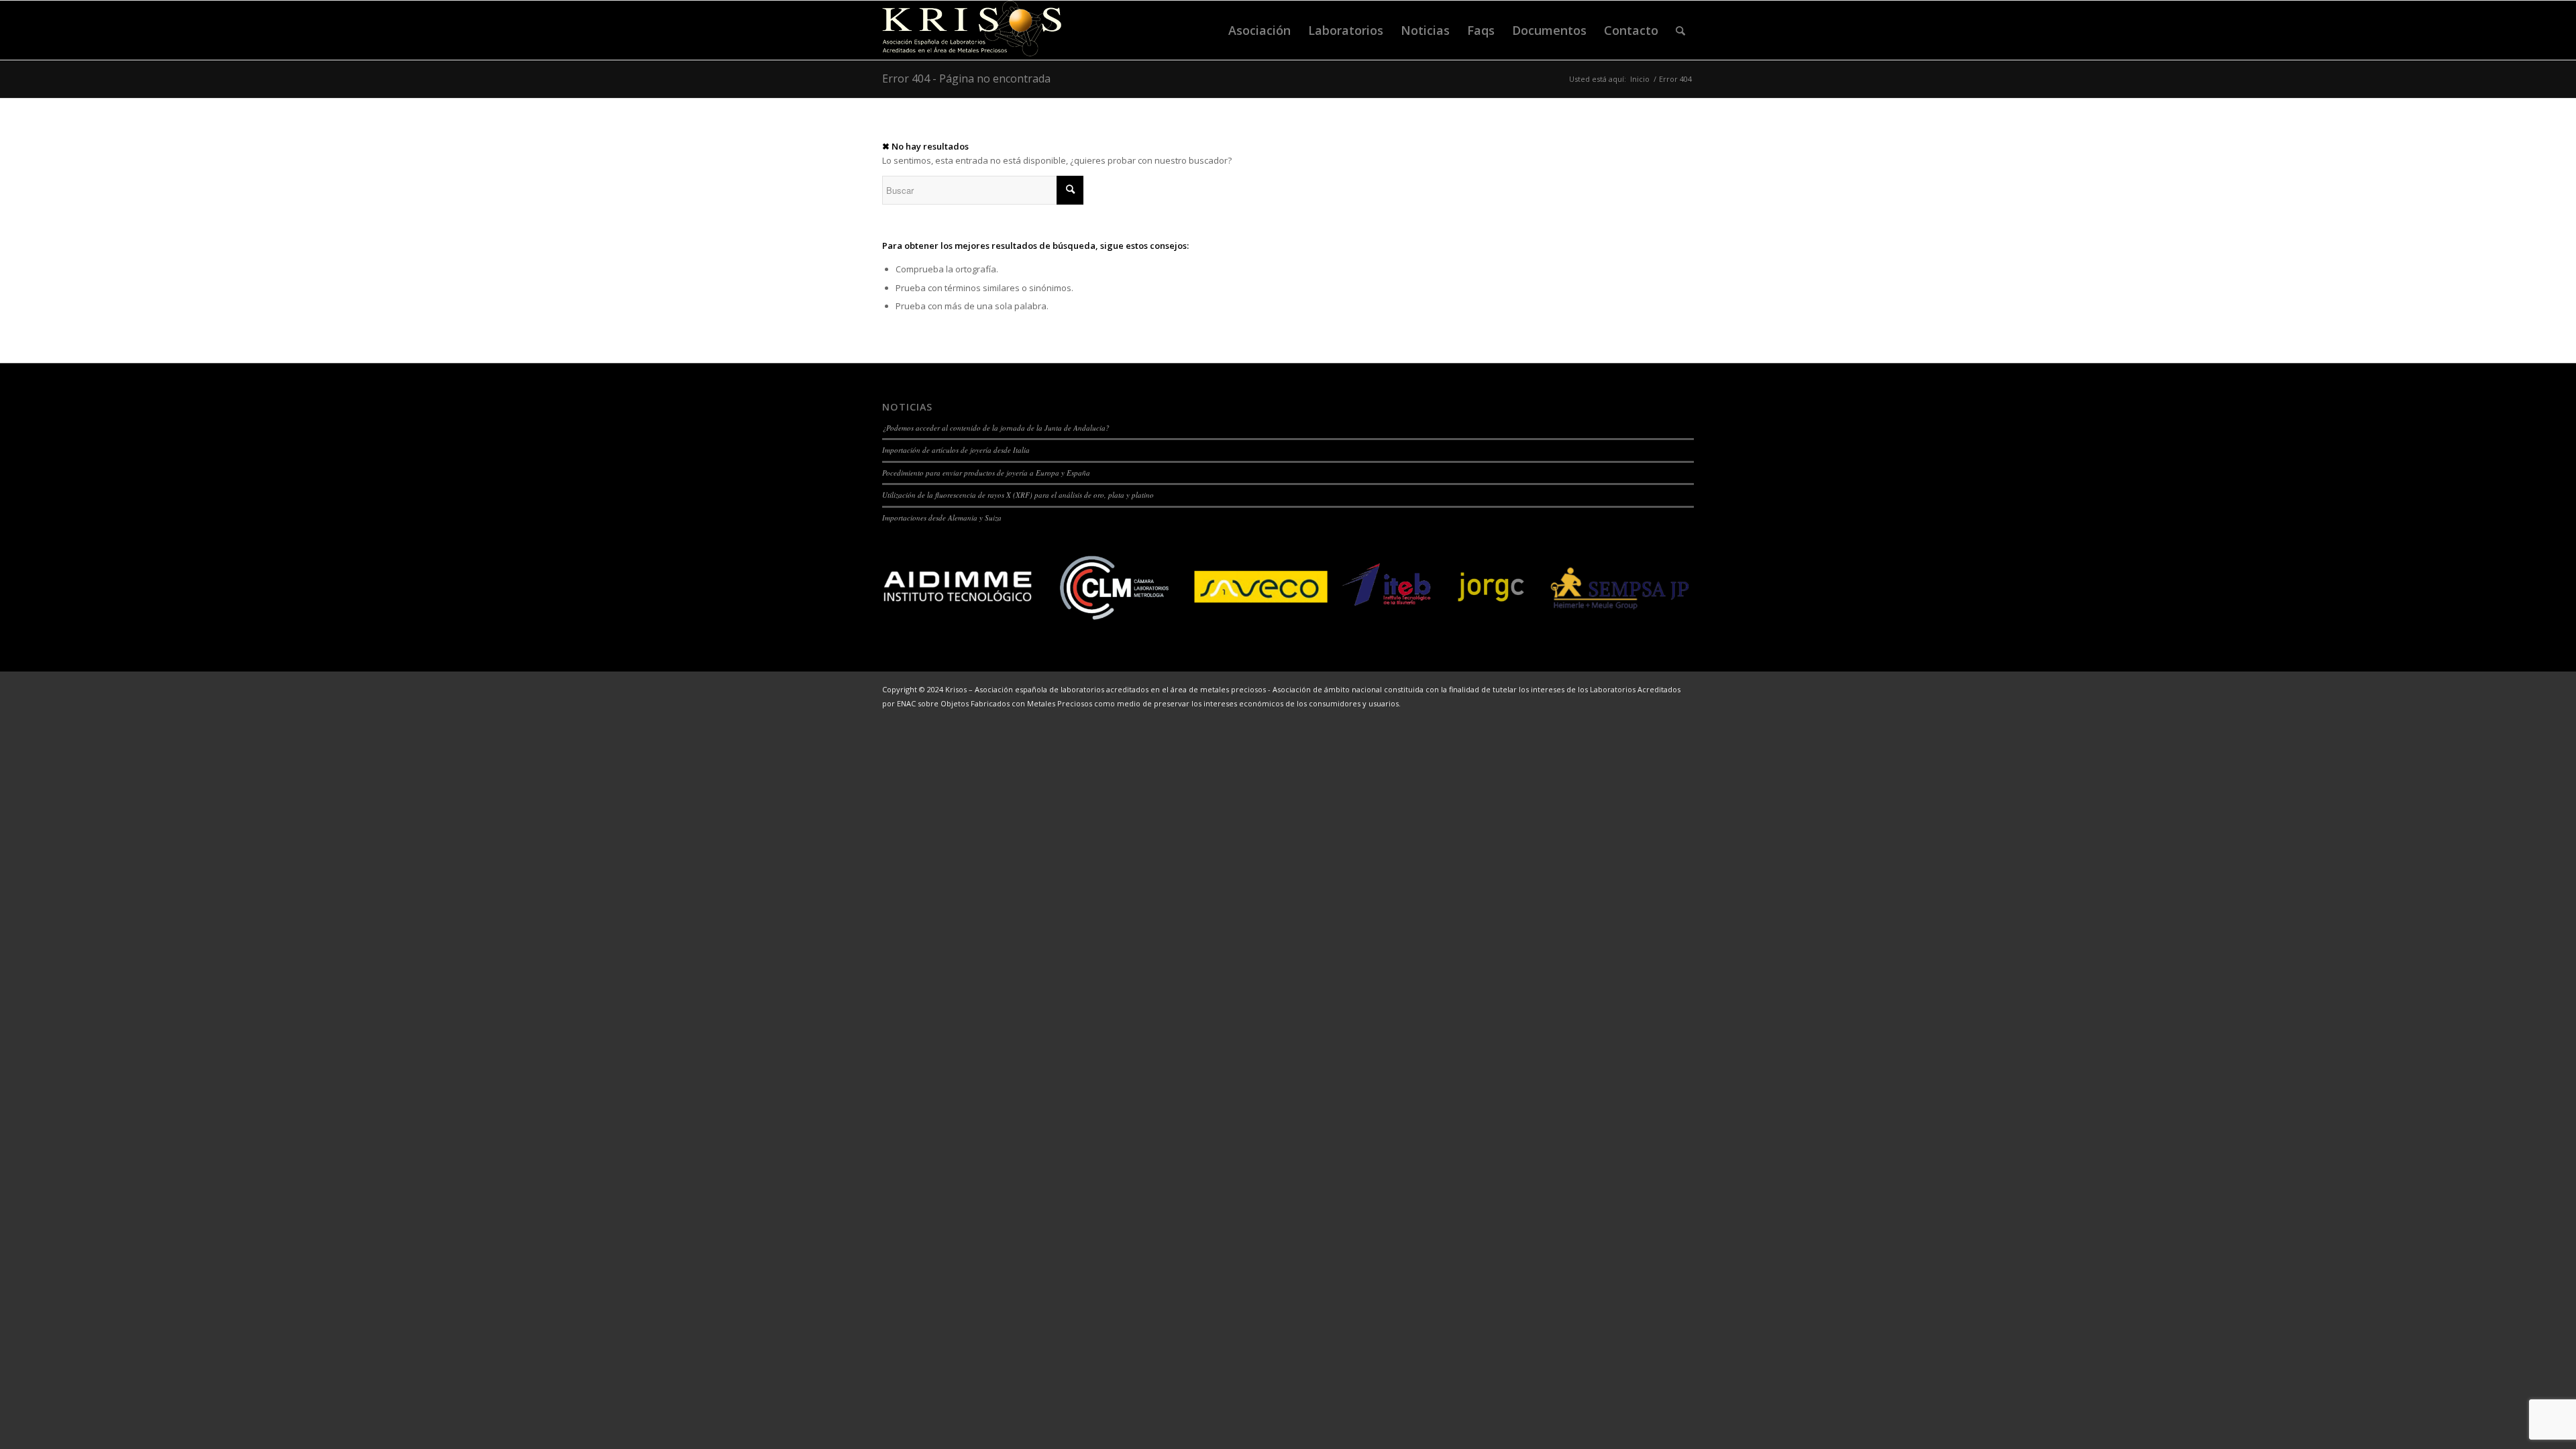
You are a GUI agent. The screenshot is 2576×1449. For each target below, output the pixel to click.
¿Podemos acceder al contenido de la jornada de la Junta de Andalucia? (996, 428)
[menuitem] (1259, 30)
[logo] (972, 30)
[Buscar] (1680, 30)
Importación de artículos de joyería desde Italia (956, 450)
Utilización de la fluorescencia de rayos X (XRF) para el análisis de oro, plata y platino (1018, 495)
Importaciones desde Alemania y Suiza (942, 518)
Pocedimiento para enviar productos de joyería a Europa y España (986, 473)
